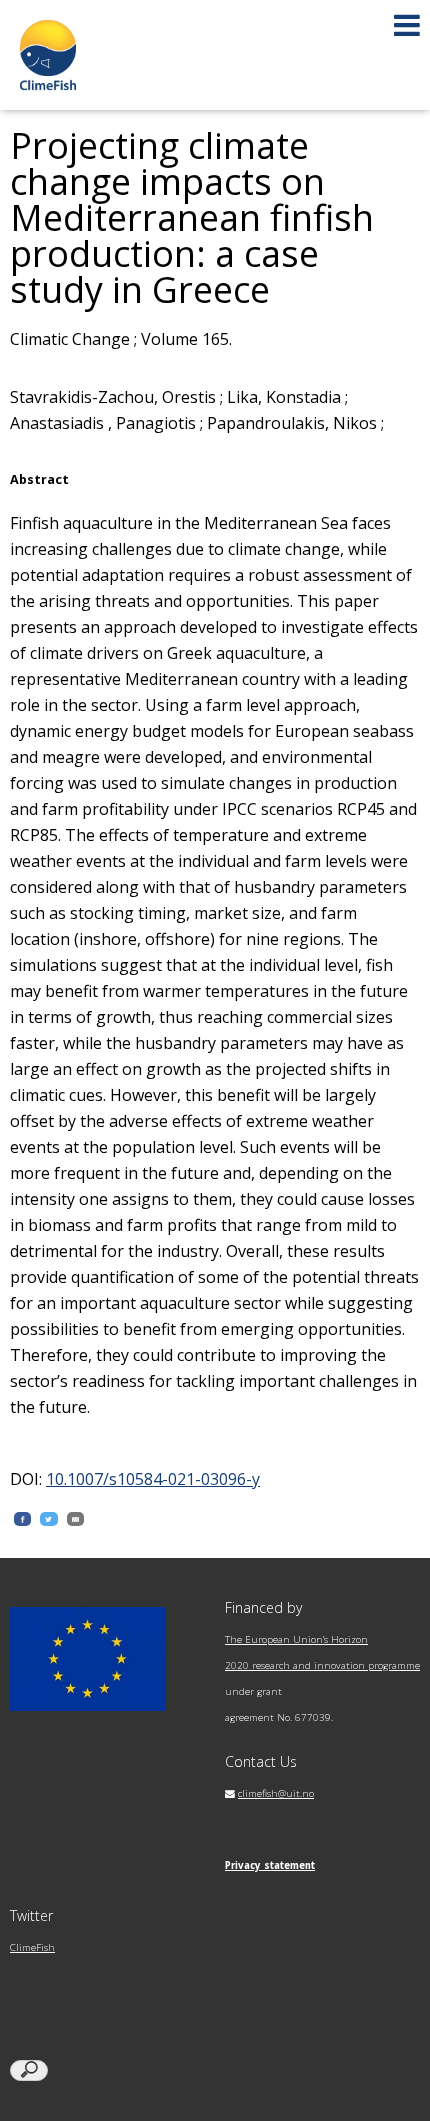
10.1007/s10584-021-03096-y (153, 1479)
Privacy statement (270, 1865)
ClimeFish (32, 1947)
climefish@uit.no (276, 1793)
